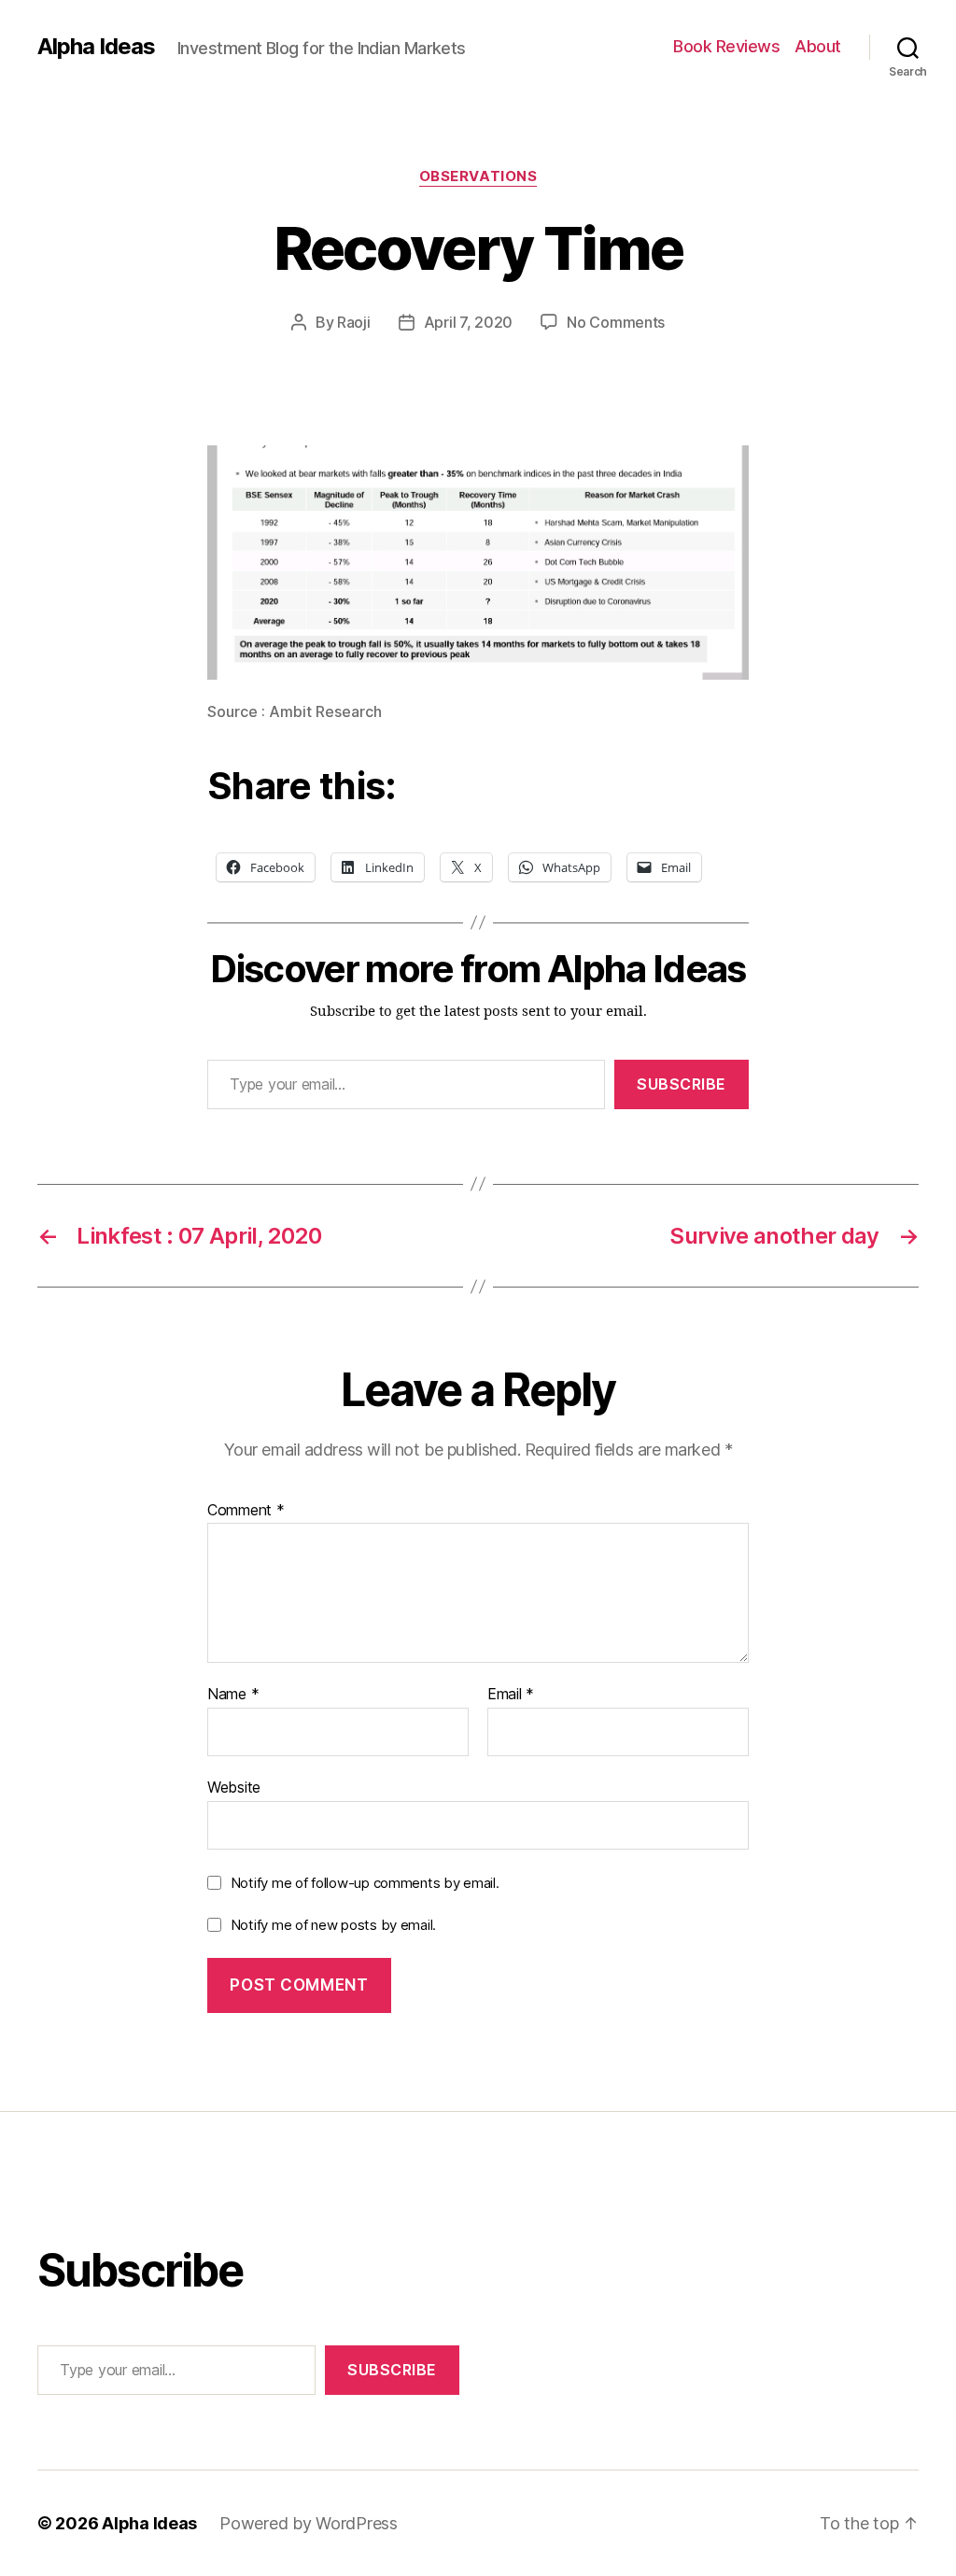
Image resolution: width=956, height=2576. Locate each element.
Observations (478, 176)
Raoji (354, 322)
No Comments (616, 322)
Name (233, 1695)
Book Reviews (726, 46)
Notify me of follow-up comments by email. (365, 1883)
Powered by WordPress (309, 2523)
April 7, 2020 (469, 322)
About (818, 46)
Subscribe (682, 1084)
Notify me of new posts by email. (333, 1925)
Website (234, 1787)
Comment (246, 1511)
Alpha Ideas (96, 47)
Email (511, 1695)
